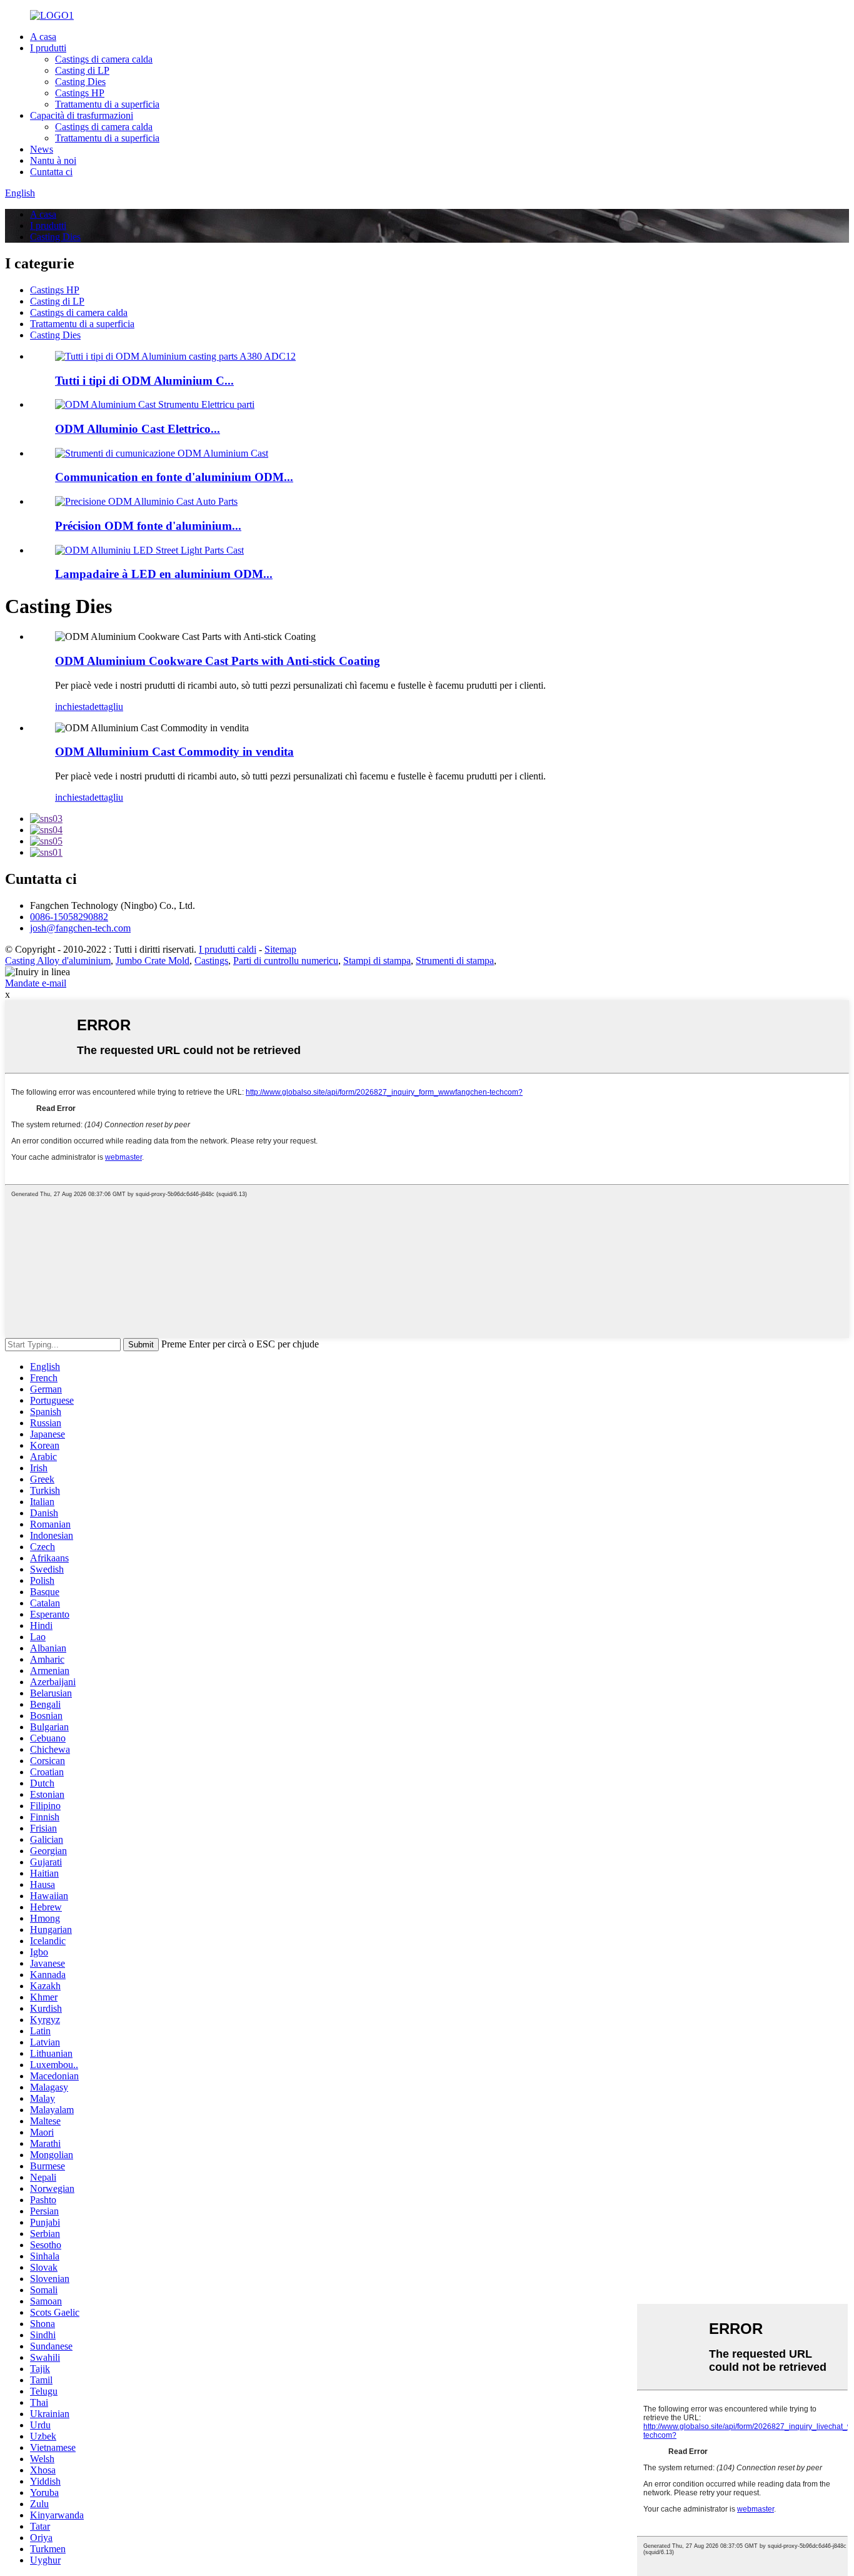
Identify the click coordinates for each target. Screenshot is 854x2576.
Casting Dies (80, 82)
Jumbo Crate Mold (153, 961)
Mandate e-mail (36, 983)
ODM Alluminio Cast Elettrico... (138, 429)
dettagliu (106, 707)
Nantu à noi (53, 160)
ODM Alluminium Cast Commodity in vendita (174, 752)
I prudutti (48, 48)
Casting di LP (82, 70)
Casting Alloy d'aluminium (58, 961)
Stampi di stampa (377, 961)
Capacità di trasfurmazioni (82, 115)
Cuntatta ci (51, 172)
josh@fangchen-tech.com (80, 928)
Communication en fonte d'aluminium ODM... (174, 477)
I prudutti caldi (228, 949)
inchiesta (72, 707)
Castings (211, 961)
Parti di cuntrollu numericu (286, 961)
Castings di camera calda (104, 59)
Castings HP (80, 93)
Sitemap (280, 949)
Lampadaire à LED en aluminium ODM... (164, 574)
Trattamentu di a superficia (107, 104)
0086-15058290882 (69, 917)
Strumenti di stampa (455, 961)
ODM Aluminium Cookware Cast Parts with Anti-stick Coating (218, 661)
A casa (43, 37)
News (42, 149)
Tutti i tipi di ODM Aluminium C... (144, 381)
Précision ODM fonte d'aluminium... (148, 526)
